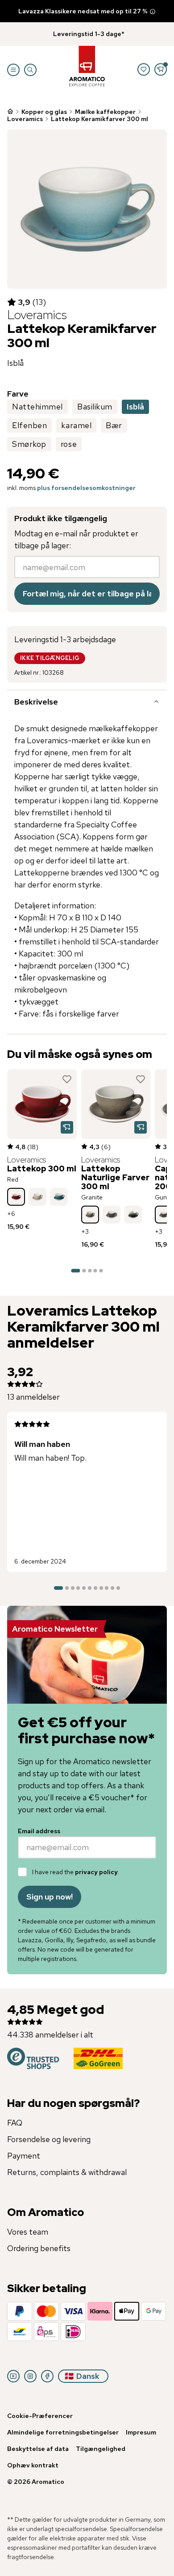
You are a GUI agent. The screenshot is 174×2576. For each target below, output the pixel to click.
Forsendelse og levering (49, 2139)
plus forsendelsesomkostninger (86, 488)
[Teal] (59, 1197)
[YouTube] (13, 2376)
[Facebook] (47, 2376)
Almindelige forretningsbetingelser (63, 2432)
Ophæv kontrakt (33, 2465)
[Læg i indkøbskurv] (67, 1127)
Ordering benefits (39, 2248)
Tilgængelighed (101, 2449)
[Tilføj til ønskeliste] (67, 1079)
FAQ (15, 2123)
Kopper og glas (44, 112)
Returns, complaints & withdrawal (67, 2172)
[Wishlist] (144, 69)
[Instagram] (30, 2376)
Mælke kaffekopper (105, 112)
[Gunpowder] (112, 1215)
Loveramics (25, 119)
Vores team (28, 2232)
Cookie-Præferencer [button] (40, 2416)
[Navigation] (13, 70)
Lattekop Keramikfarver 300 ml (99, 119)
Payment (24, 2156)
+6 (11, 1214)
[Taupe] (37, 1197)
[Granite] (90, 1215)
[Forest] (133, 1215)
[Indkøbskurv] (161, 69)
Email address (39, 1831)
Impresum (141, 2432)
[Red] (16, 1197)
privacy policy (96, 1872)
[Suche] (30, 70)
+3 (85, 1231)
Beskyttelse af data (38, 2449)
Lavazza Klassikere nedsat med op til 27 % (83, 11)
